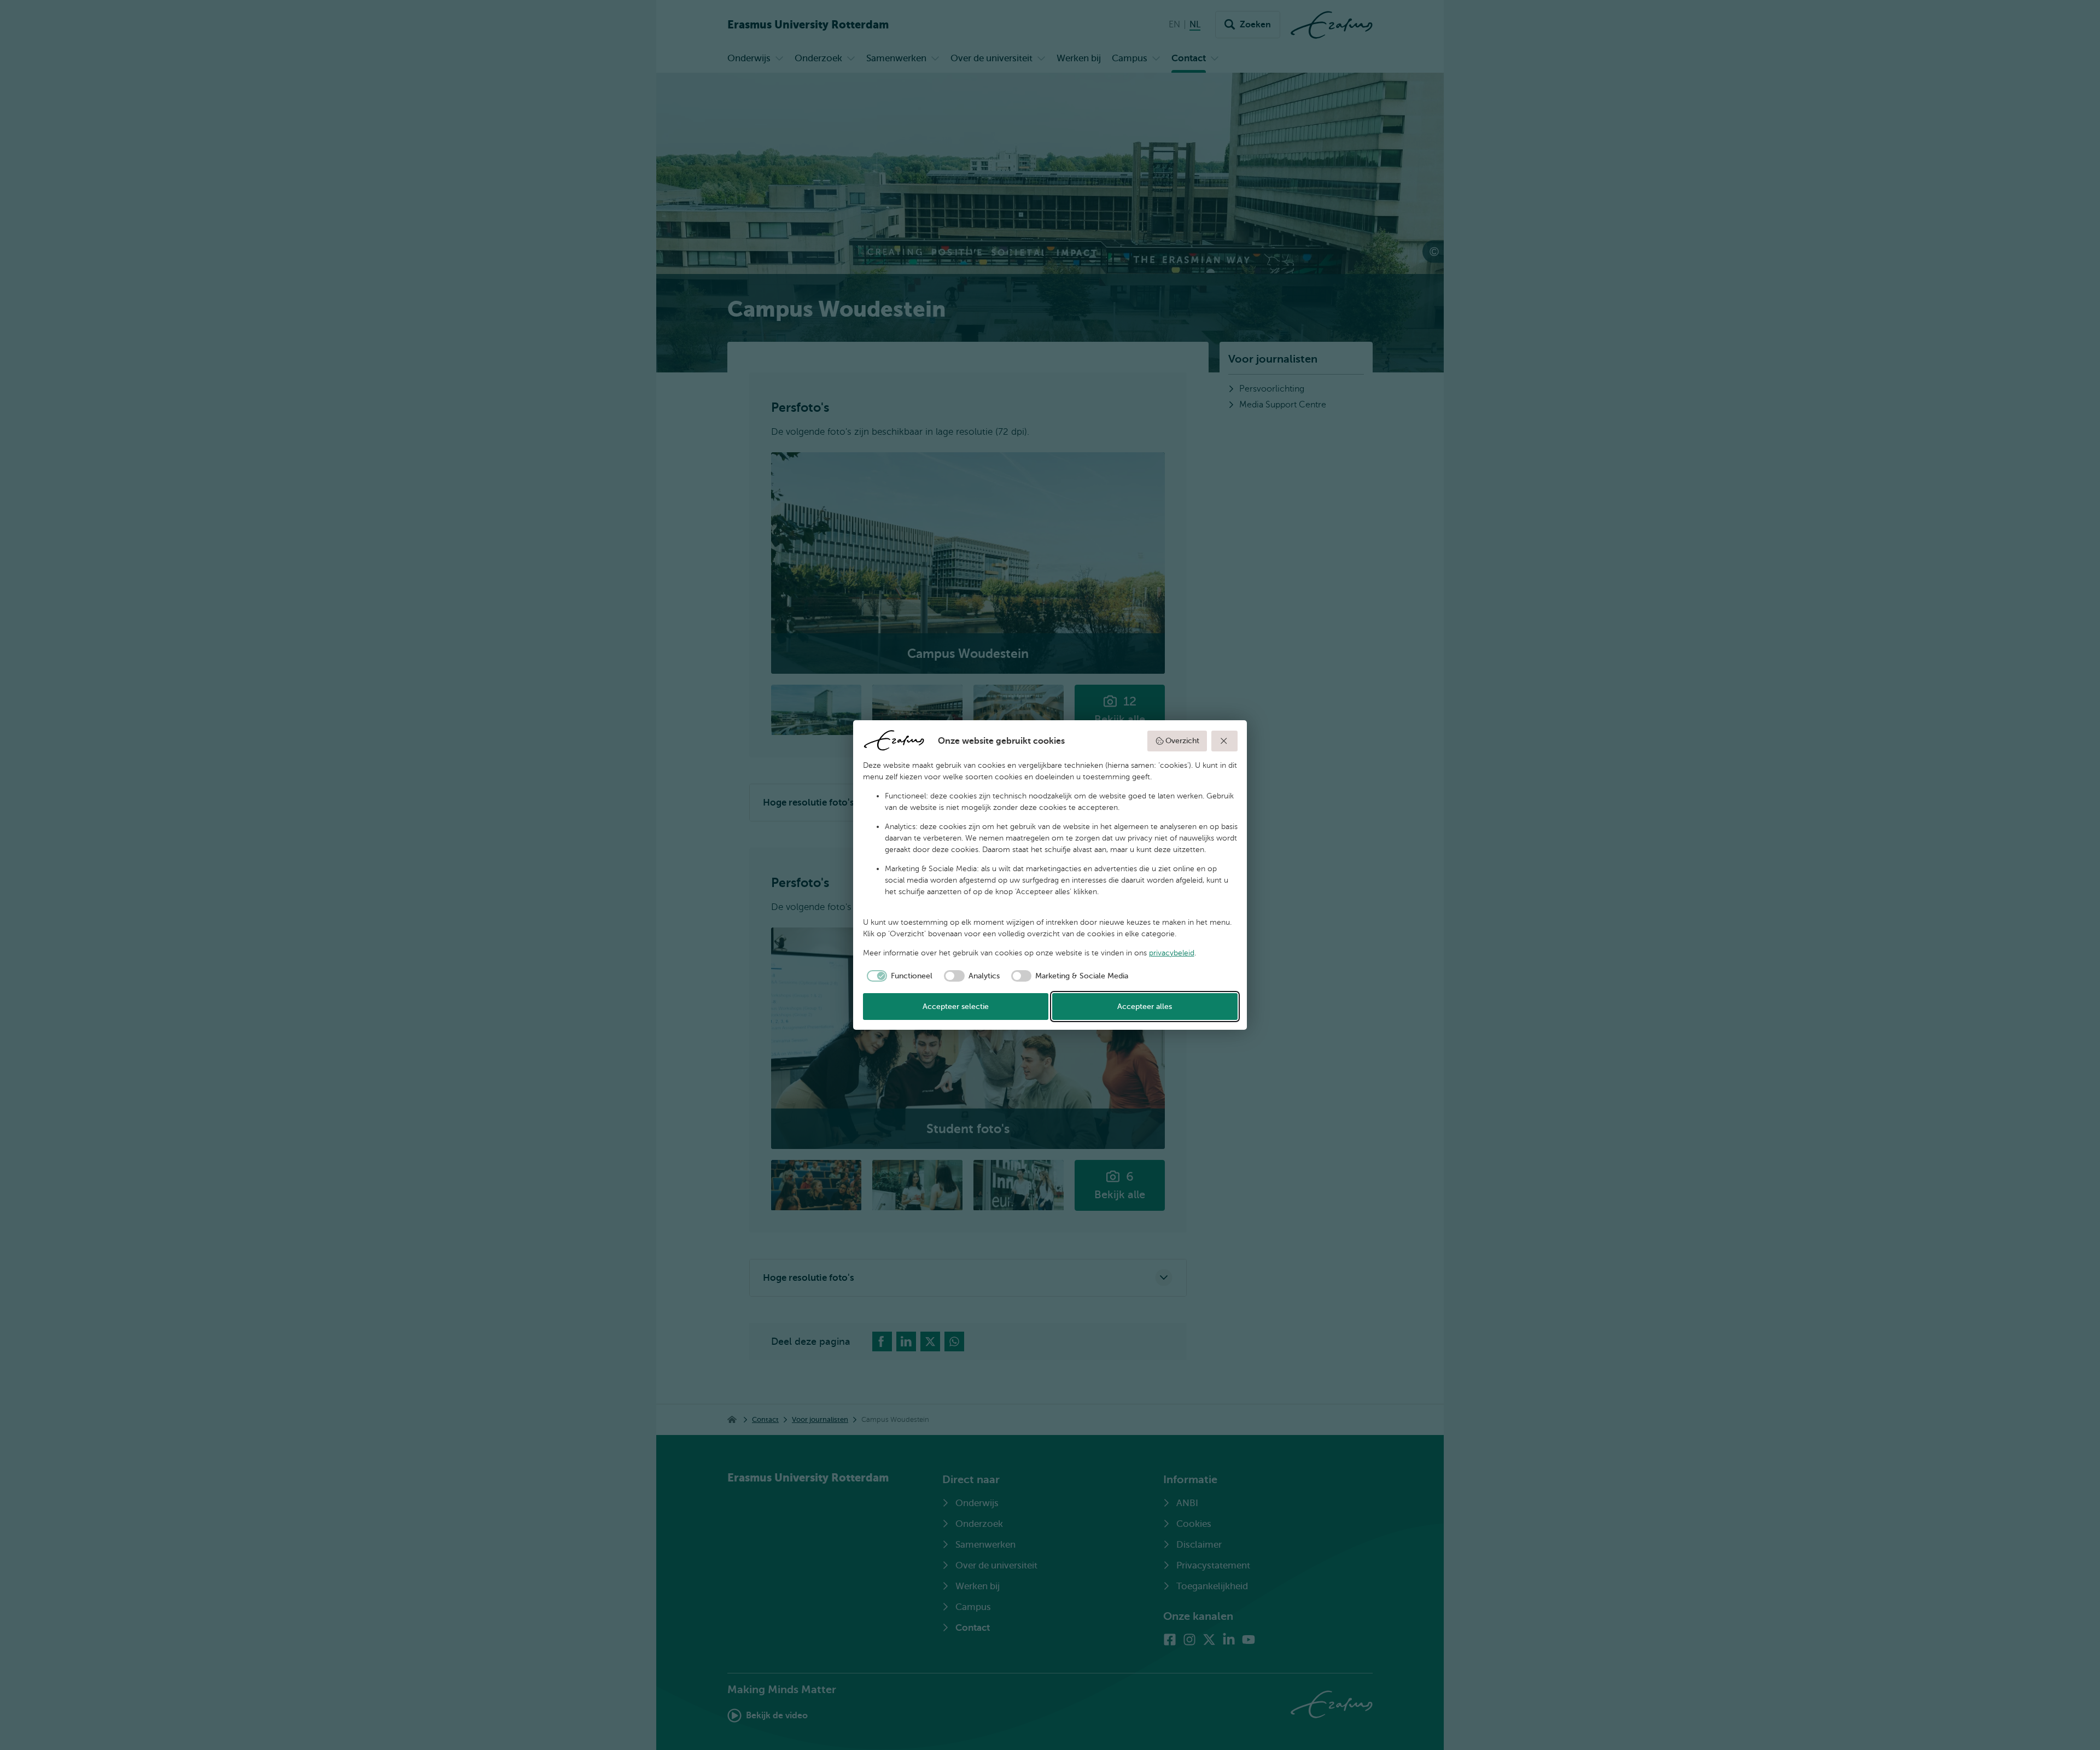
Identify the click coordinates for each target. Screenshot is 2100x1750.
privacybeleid (1172, 953)
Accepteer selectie (956, 1007)
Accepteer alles (1145, 1007)
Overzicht (1182, 741)
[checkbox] (898, 976)
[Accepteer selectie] (1224, 741)
